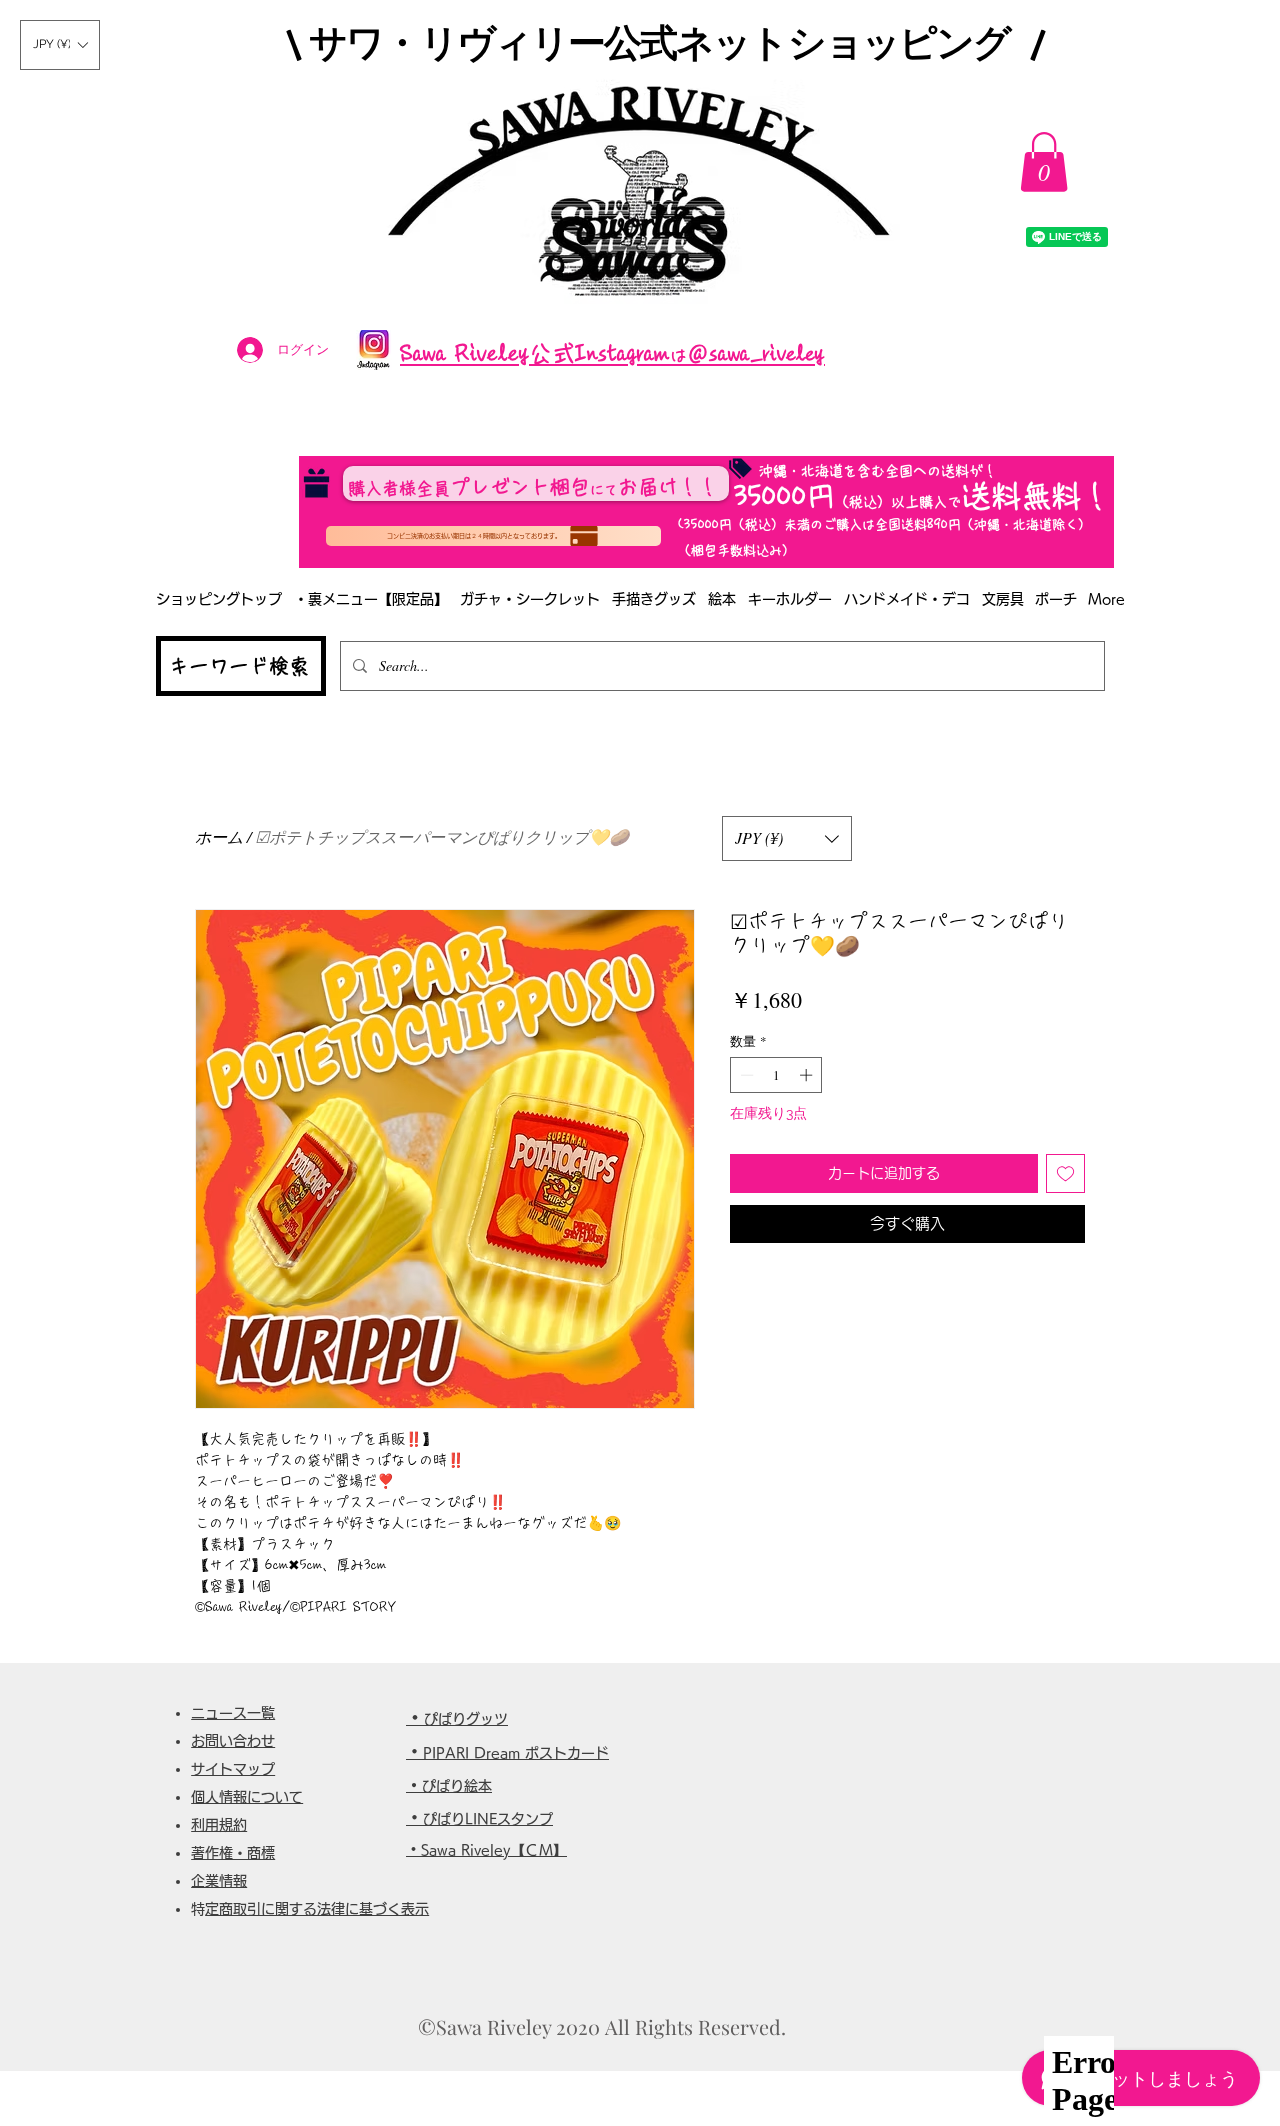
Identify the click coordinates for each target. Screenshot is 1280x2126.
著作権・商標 (233, 1853)
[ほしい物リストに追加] (1065, 1173)
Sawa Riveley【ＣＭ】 (494, 1850)
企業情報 (219, 1881)
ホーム (219, 836)
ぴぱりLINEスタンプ (488, 1819)
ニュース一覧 (233, 1713)
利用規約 (219, 1825)
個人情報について (247, 1797)
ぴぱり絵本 (457, 1786)
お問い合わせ (233, 1741)
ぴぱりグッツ (466, 1719)
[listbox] (60, 45)
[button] (60, 45)
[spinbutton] (776, 1075)
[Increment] (808, 1075)
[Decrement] (745, 1075)
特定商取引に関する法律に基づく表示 (317, 1909)
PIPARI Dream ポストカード (516, 1753)
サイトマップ (233, 1769)
